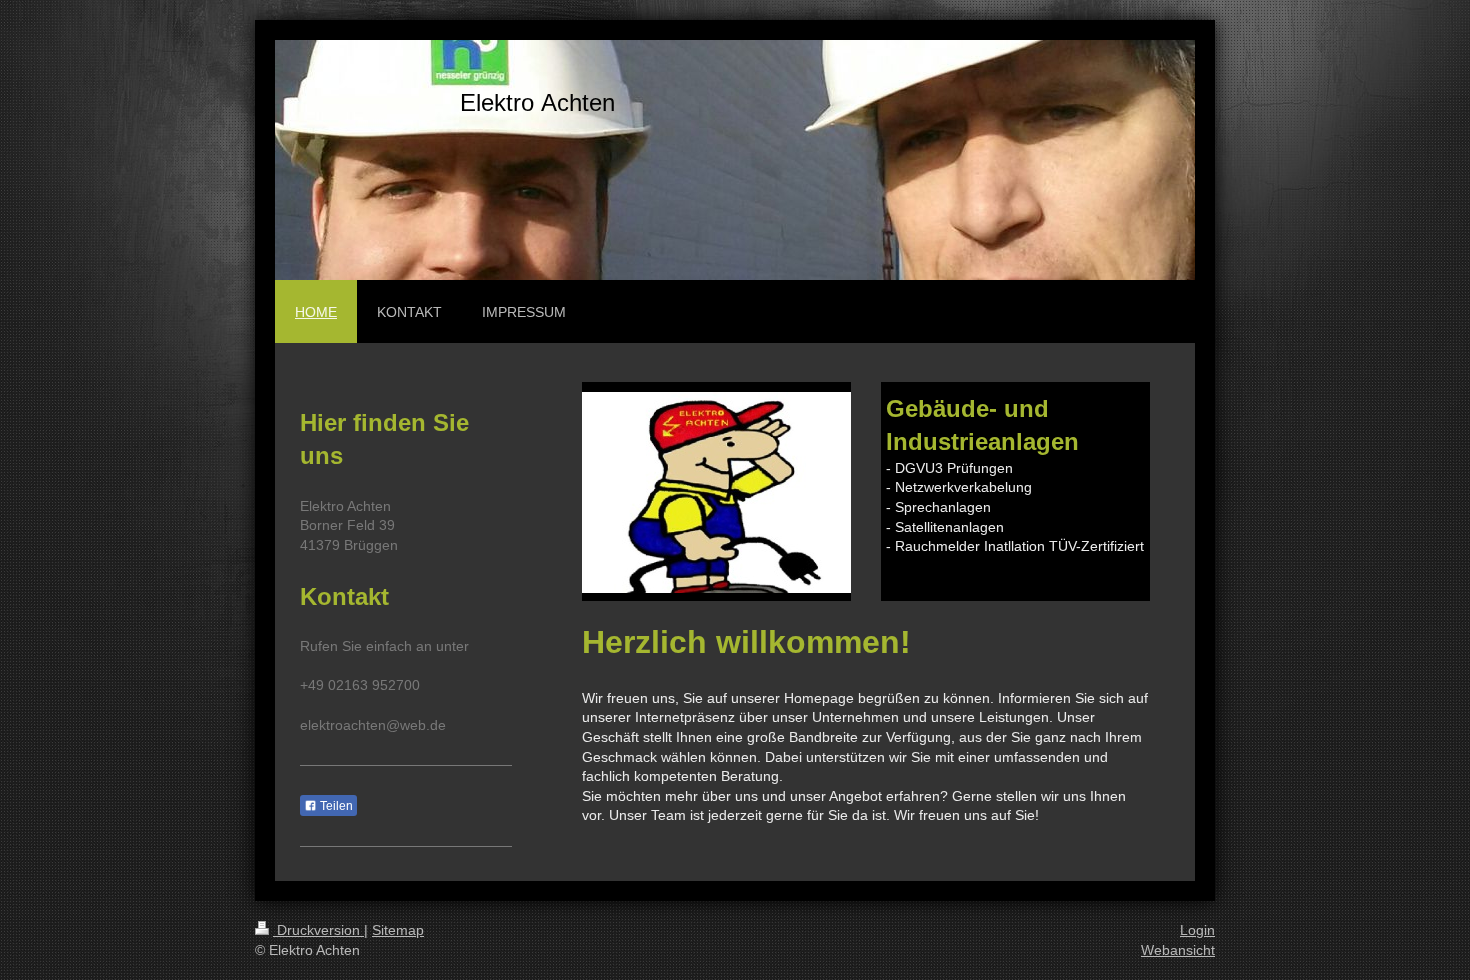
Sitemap (398, 930)
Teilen (335, 806)
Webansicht (1178, 950)
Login (1197, 930)
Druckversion (318, 930)
